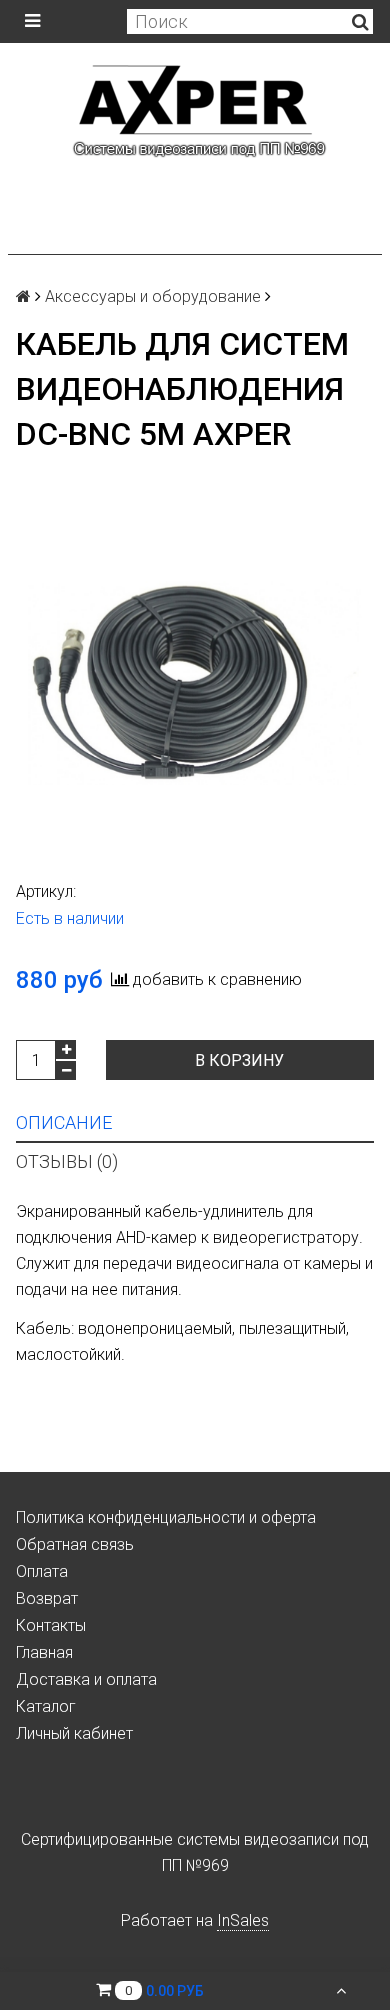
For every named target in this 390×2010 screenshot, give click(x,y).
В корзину (239, 1060)
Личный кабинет (74, 1733)
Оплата (42, 1571)
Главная (44, 1652)
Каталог (46, 1706)
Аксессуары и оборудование (153, 296)
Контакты (51, 1625)
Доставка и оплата (86, 1679)
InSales (243, 1920)
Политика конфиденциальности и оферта (166, 1517)
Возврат (47, 1598)
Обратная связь (75, 1544)
